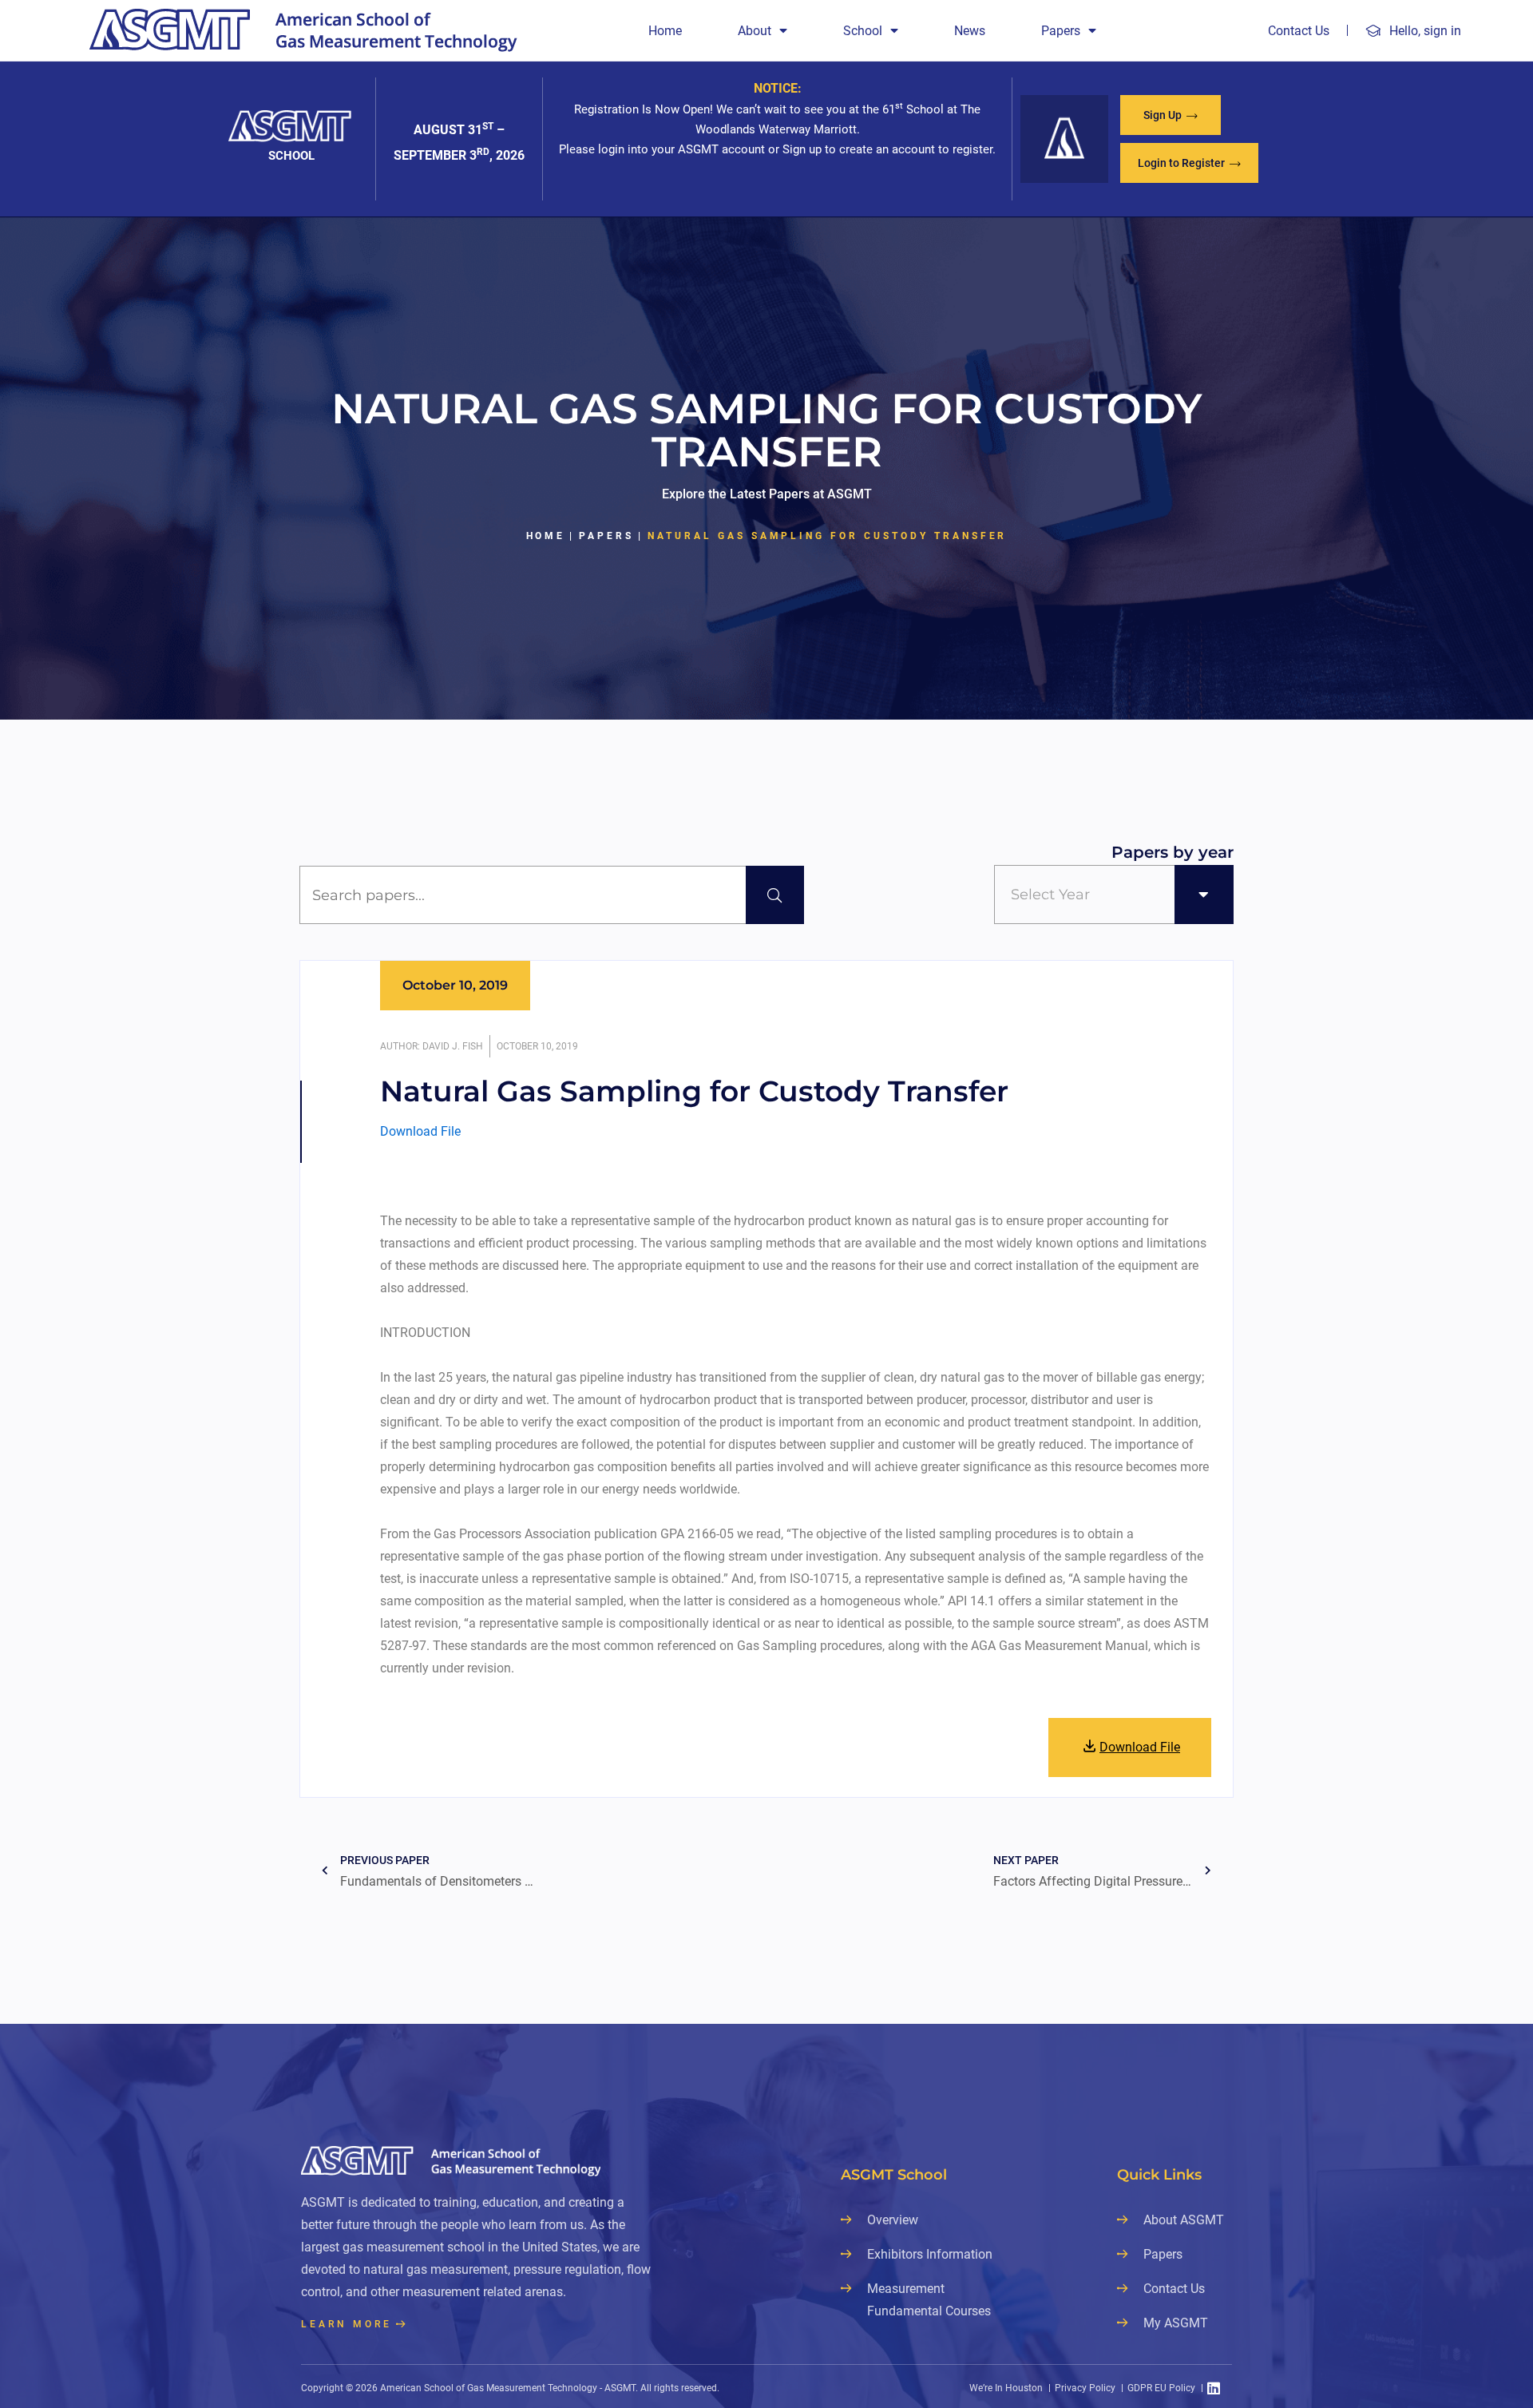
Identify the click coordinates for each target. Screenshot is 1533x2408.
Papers (1061, 31)
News (970, 31)
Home (665, 31)
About (755, 31)
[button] (1171, 115)
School (863, 31)
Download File (420, 1131)
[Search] (775, 895)
